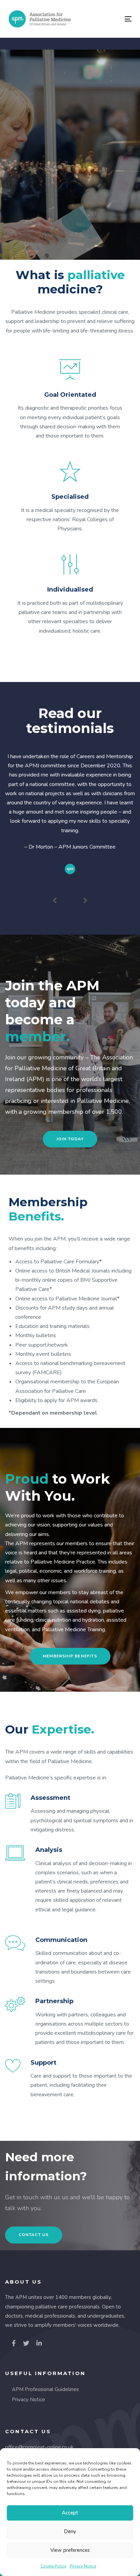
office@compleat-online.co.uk (39, 2447)
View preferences (70, 2550)
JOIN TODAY (70, 188)
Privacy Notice (83, 2566)
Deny (70, 2531)
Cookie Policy (53, 2566)
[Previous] (55, 901)
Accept (70, 2513)
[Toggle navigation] (111, 19)
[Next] (85, 901)
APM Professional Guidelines (45, 2389)
